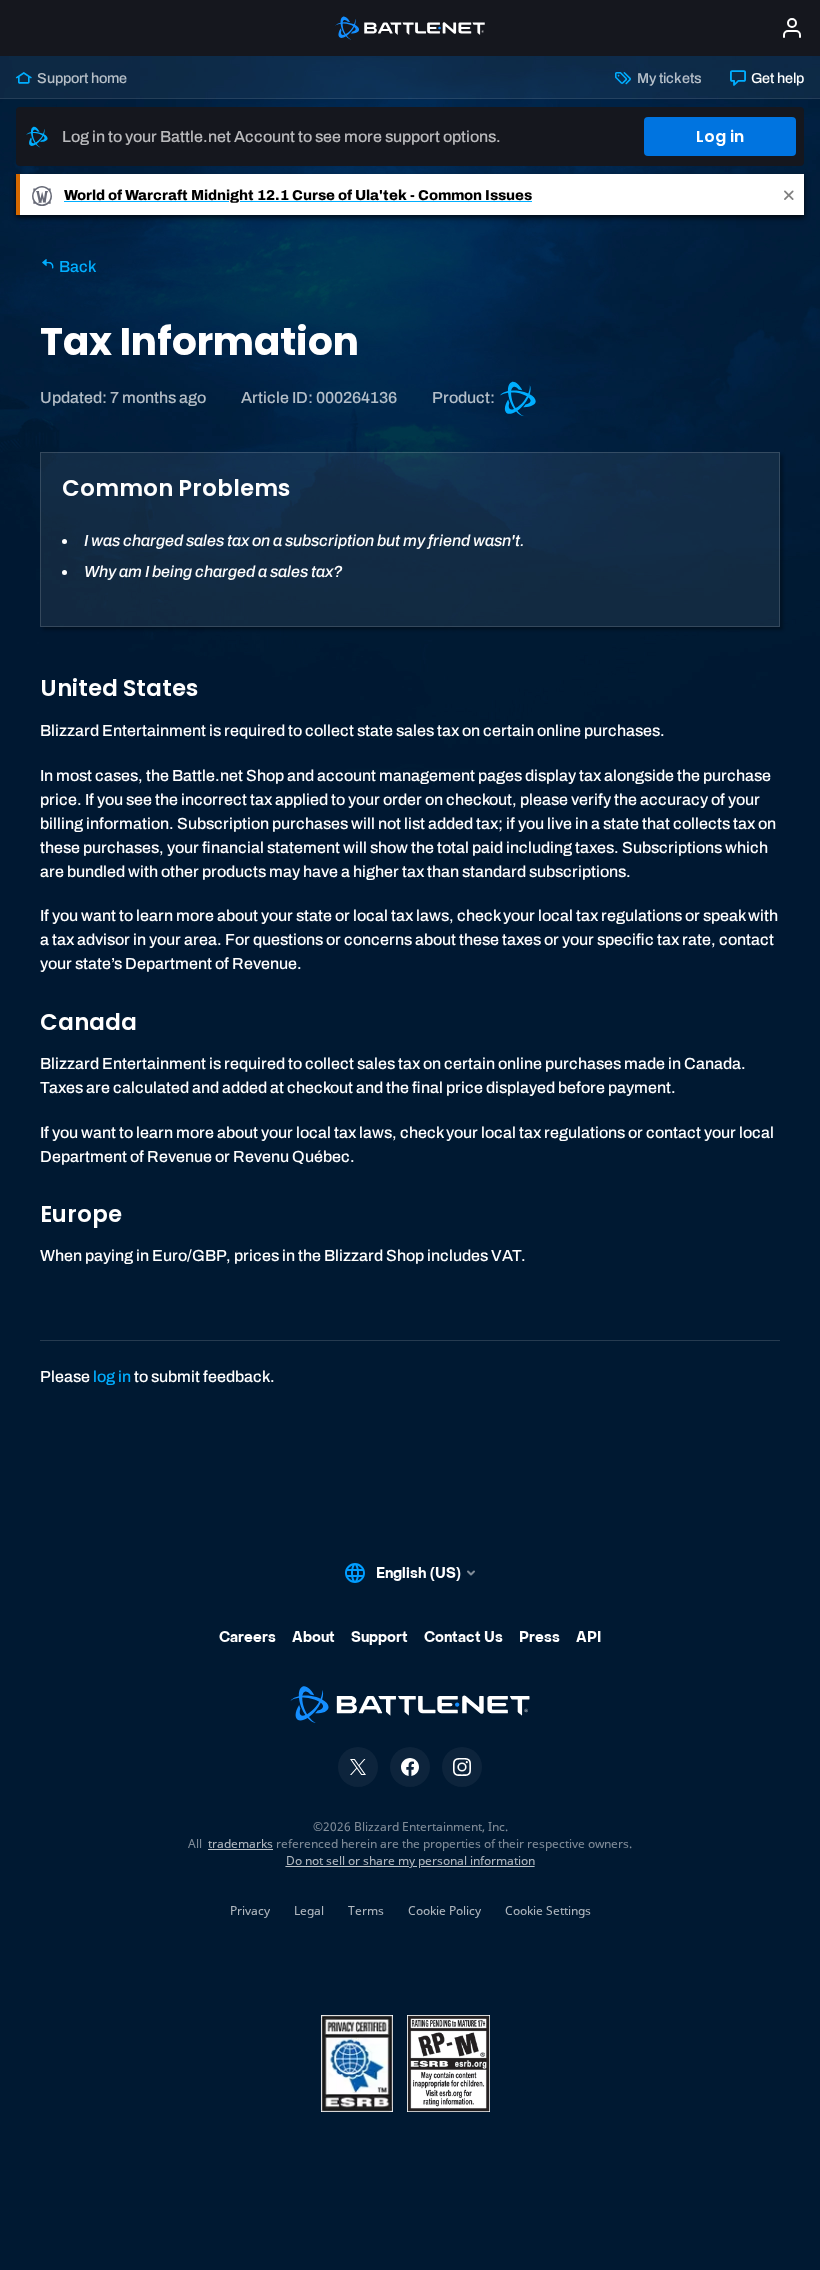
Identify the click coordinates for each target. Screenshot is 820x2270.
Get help (776, 78)
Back (76, 266)
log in (112, 1376)
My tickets (667, 78)
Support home (80, 78)
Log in (720, 136)
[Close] (789, 194)
